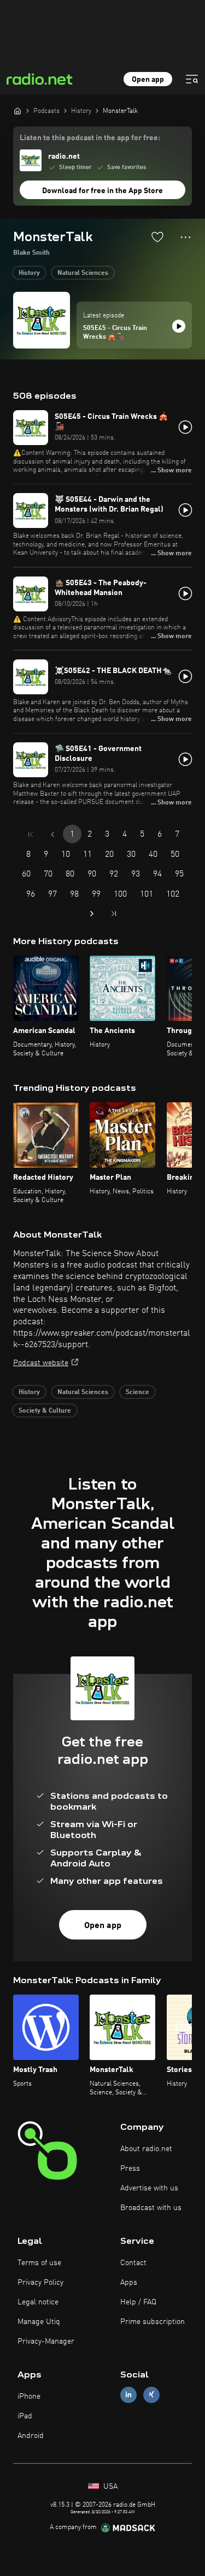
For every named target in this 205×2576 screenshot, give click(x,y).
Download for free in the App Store (102, 191)
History (29, 273)
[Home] (17, 111)
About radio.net (146, 2149)
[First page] (31, 834)
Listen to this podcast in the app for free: (90, 138)
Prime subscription (153, 2322)
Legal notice (38, 2302)
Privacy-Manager (46, 2341)
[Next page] (92, 914)
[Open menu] (192, 79)
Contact (133, 2263)
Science (137, 1392)
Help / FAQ (138, 2302)
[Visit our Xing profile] (151, 2395)
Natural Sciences (83, 273)
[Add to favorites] (157, 237)
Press (130, 2169)
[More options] (186, 237)
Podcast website (41, 1363)
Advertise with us (149, 2188)
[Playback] (179, 326)
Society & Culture (45, 1411)
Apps (129, 2283)
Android (31, 2436)
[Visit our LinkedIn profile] (128, 2395)
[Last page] (114, 914)
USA (109, 2487)
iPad (25, 2416)
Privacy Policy (40, 2283)
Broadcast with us (151, 2208)
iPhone (29, 2397)
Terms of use (39, 2263)
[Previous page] (52, 834)
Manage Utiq (39, 2322)
